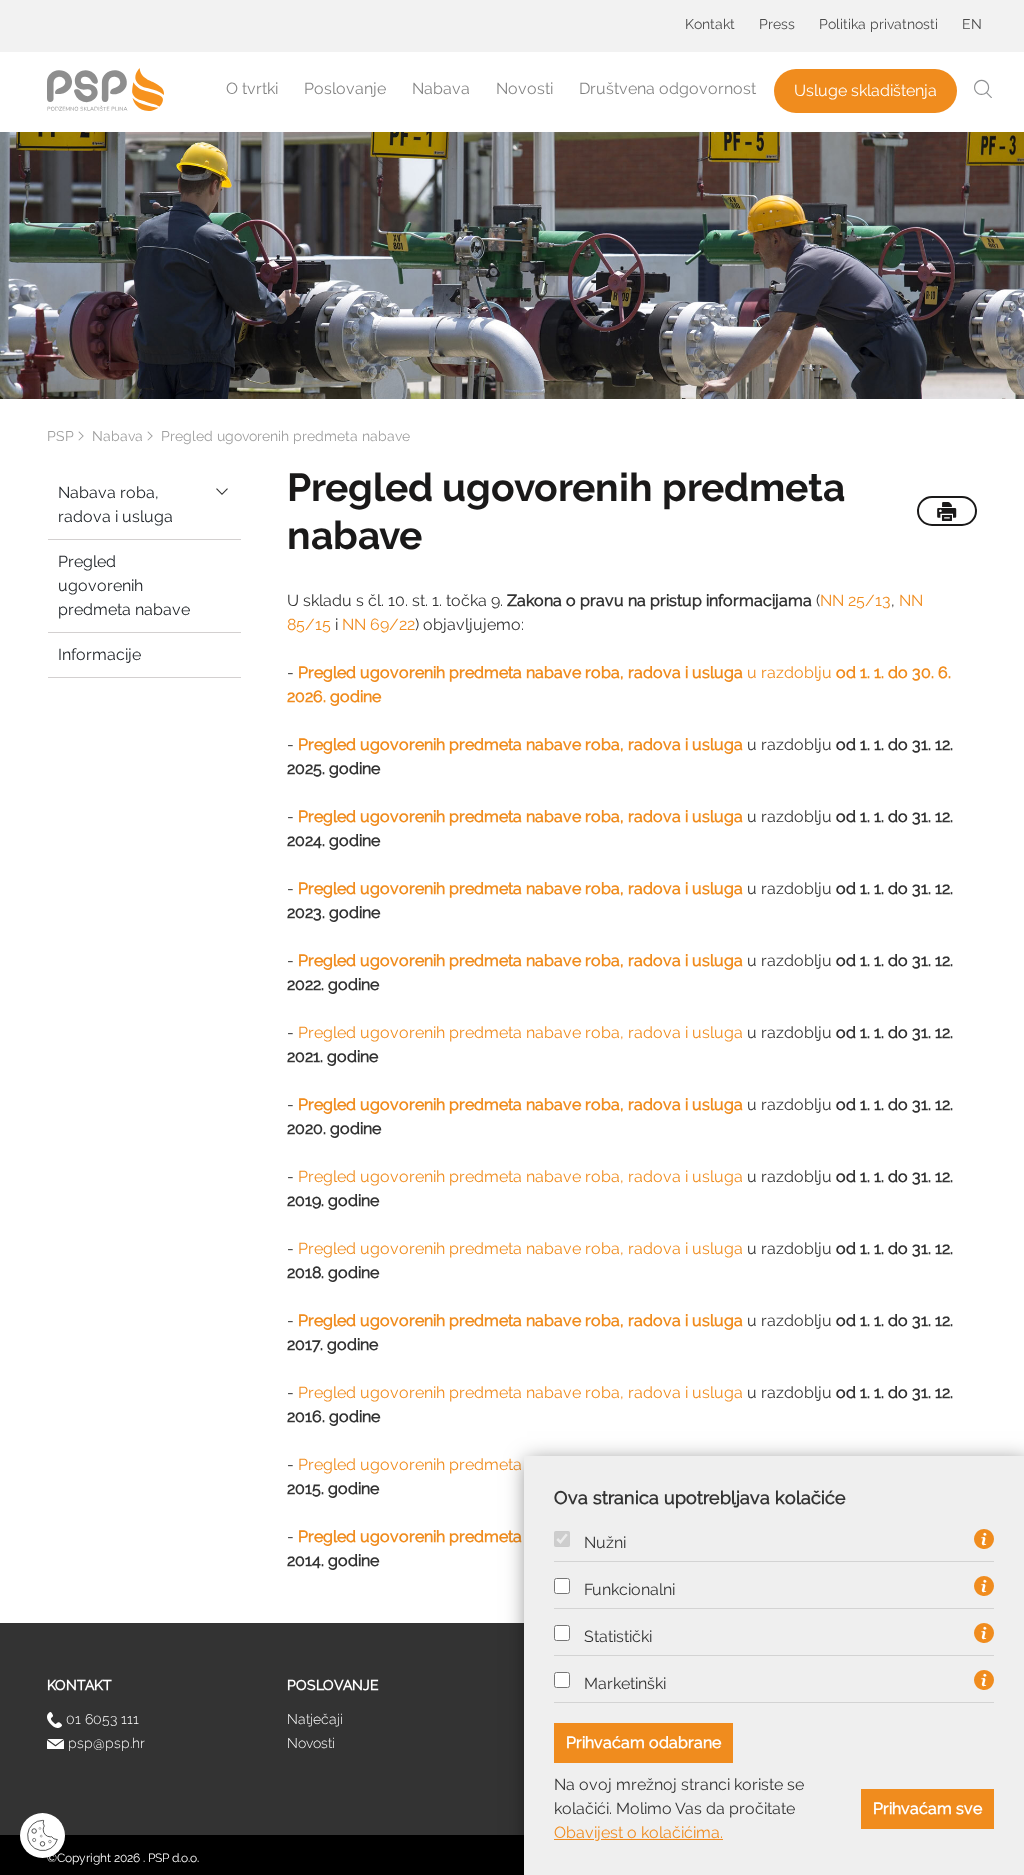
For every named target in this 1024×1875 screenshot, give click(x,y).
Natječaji (315, 1719)
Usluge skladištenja (865, 90)
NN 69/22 (378, 624)
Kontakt (710, 24)
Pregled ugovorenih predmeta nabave (124, 585)
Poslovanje (345, 88)
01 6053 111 (100, 1719)
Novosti (524, 88)
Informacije (99, 654)
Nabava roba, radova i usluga (115, 504)
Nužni (605, 1543)
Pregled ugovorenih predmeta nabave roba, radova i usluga (520, 1032)
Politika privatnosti (878, 24)
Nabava (441, 88)
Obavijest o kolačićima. (638, 1832)
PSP (60, 436)
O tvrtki (252, 88)
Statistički (618, 1637)
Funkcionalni (629, 1590)
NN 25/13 (855, 600)
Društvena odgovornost (667, 88)
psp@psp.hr (104, 1743)
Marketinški (625, 1684)
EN (972, 24)
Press (777, 24)
